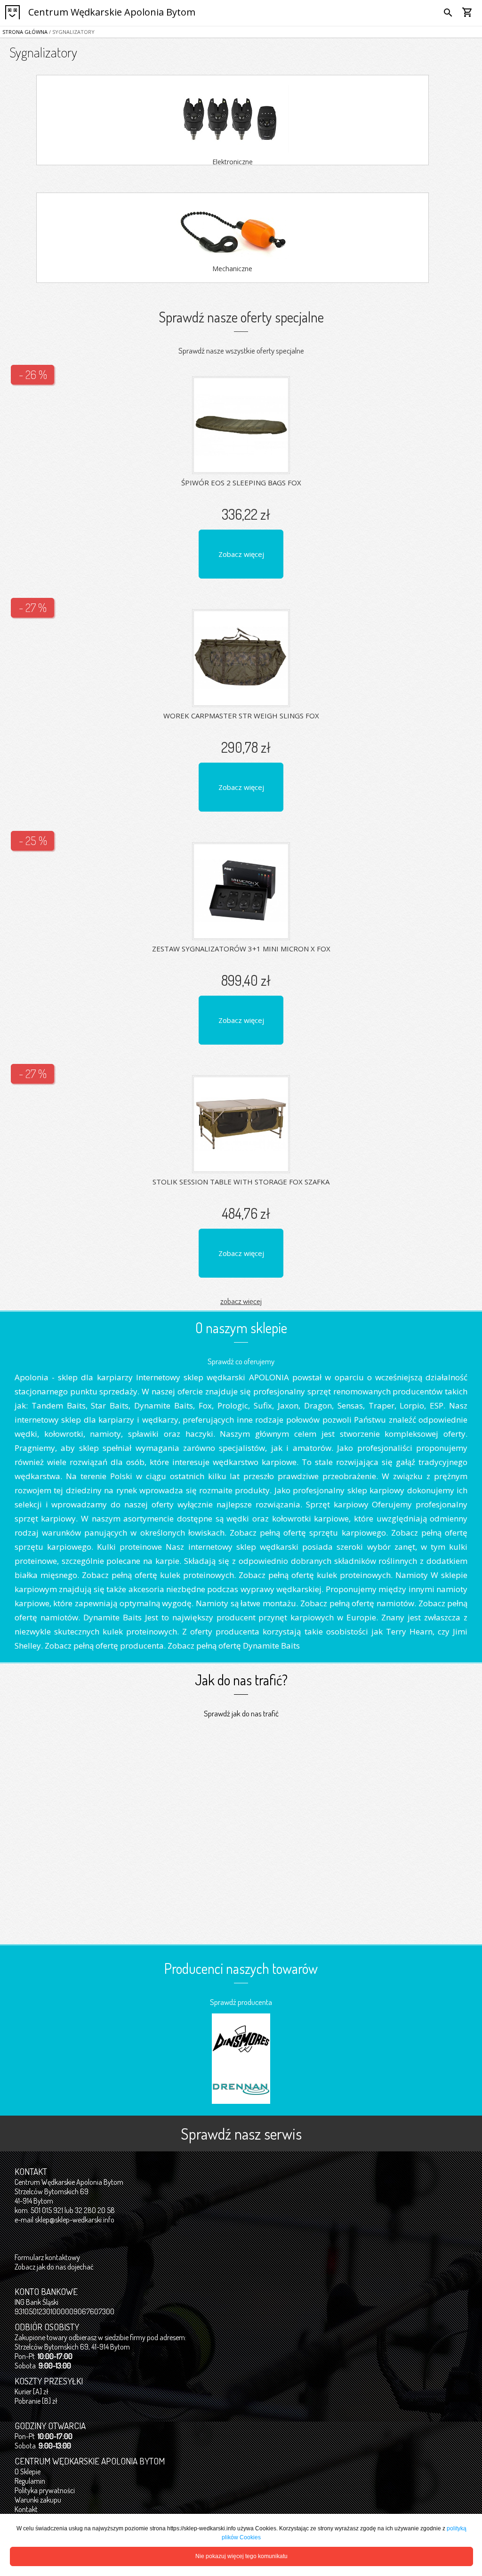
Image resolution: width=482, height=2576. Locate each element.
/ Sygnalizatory (71, 32)
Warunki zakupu (38, 2500)
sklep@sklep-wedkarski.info (75, 2220)
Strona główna (25, 32)
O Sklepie (28, 2471)
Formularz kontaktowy (47, 2257)
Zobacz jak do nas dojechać (54, 2267)
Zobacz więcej (241, 554)
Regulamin (30, 2481)
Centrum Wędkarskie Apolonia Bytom (112, 12)
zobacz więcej (241, 1301)
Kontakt (26, 2509)
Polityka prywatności (45, 2490)
